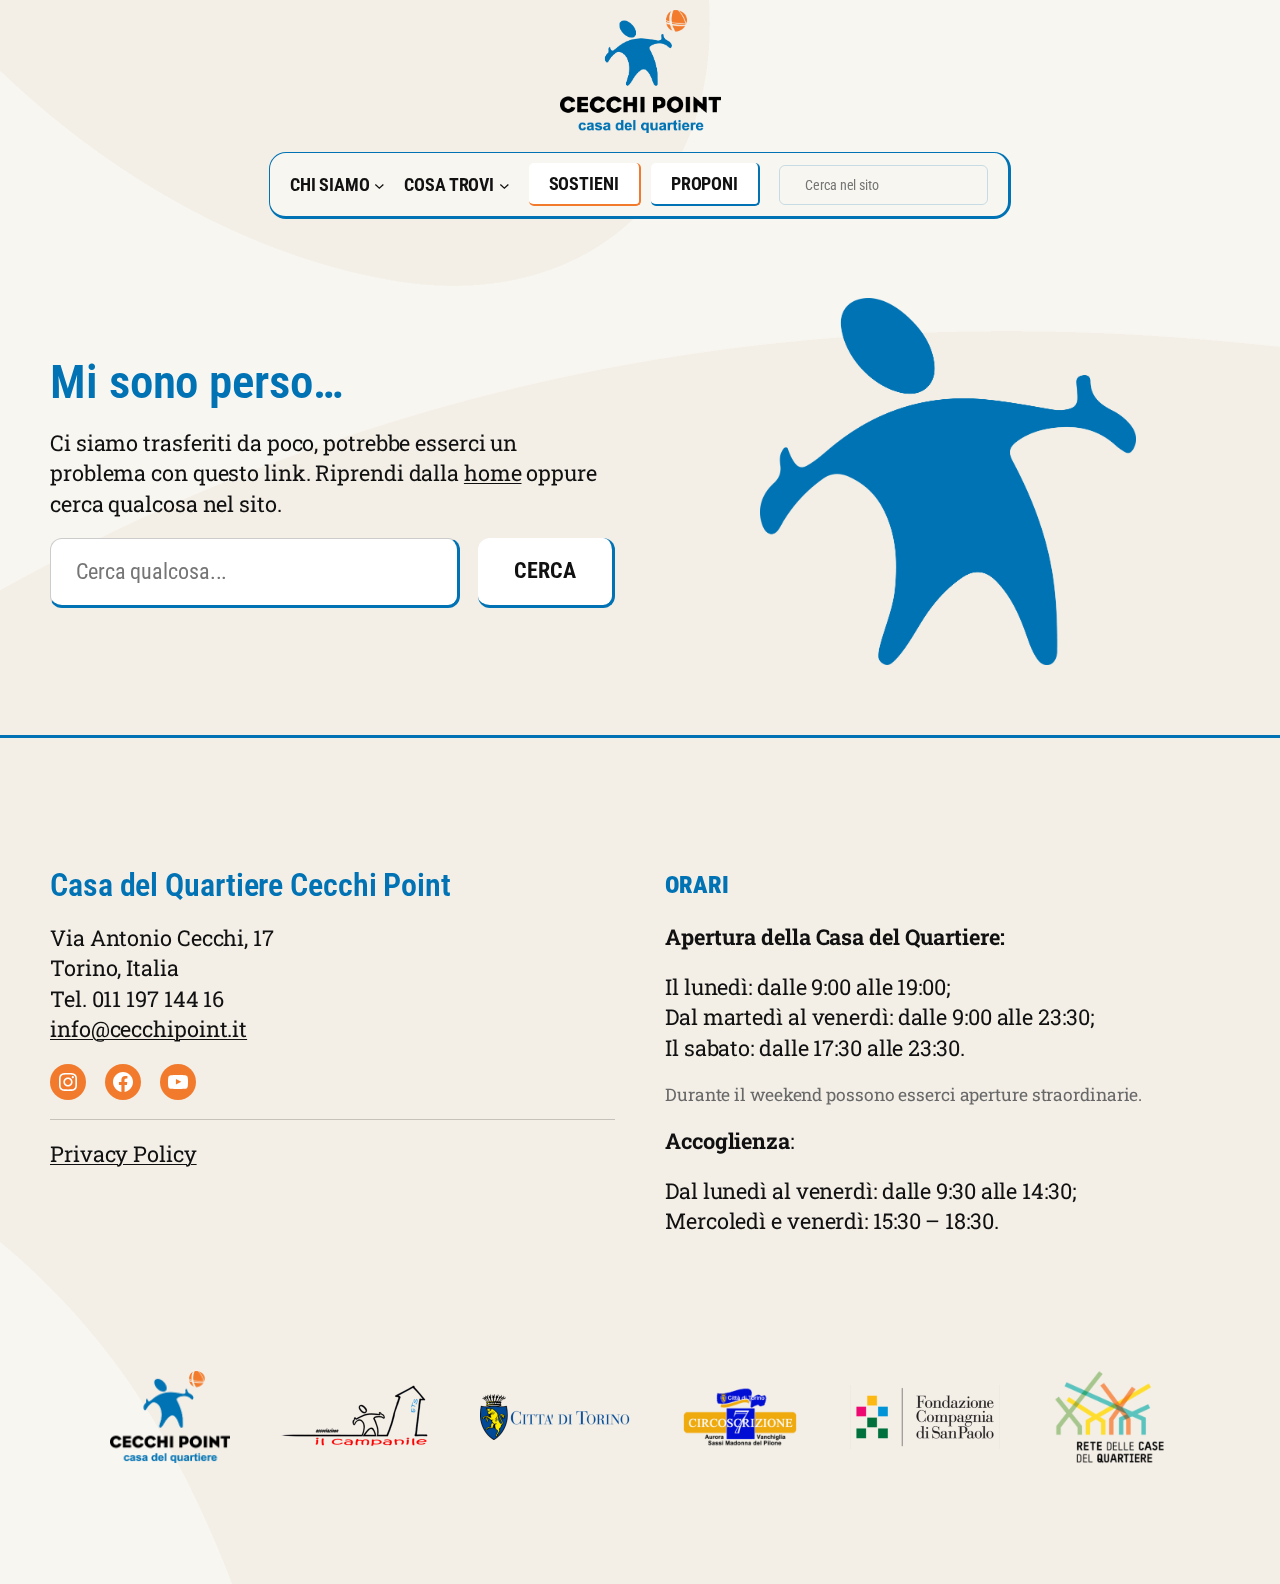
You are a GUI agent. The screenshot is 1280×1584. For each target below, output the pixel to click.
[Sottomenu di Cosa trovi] (504, 184)
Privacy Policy (123, 1153)
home (493, 472)
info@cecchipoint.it (148, 1028)
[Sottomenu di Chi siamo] (379, 184)
